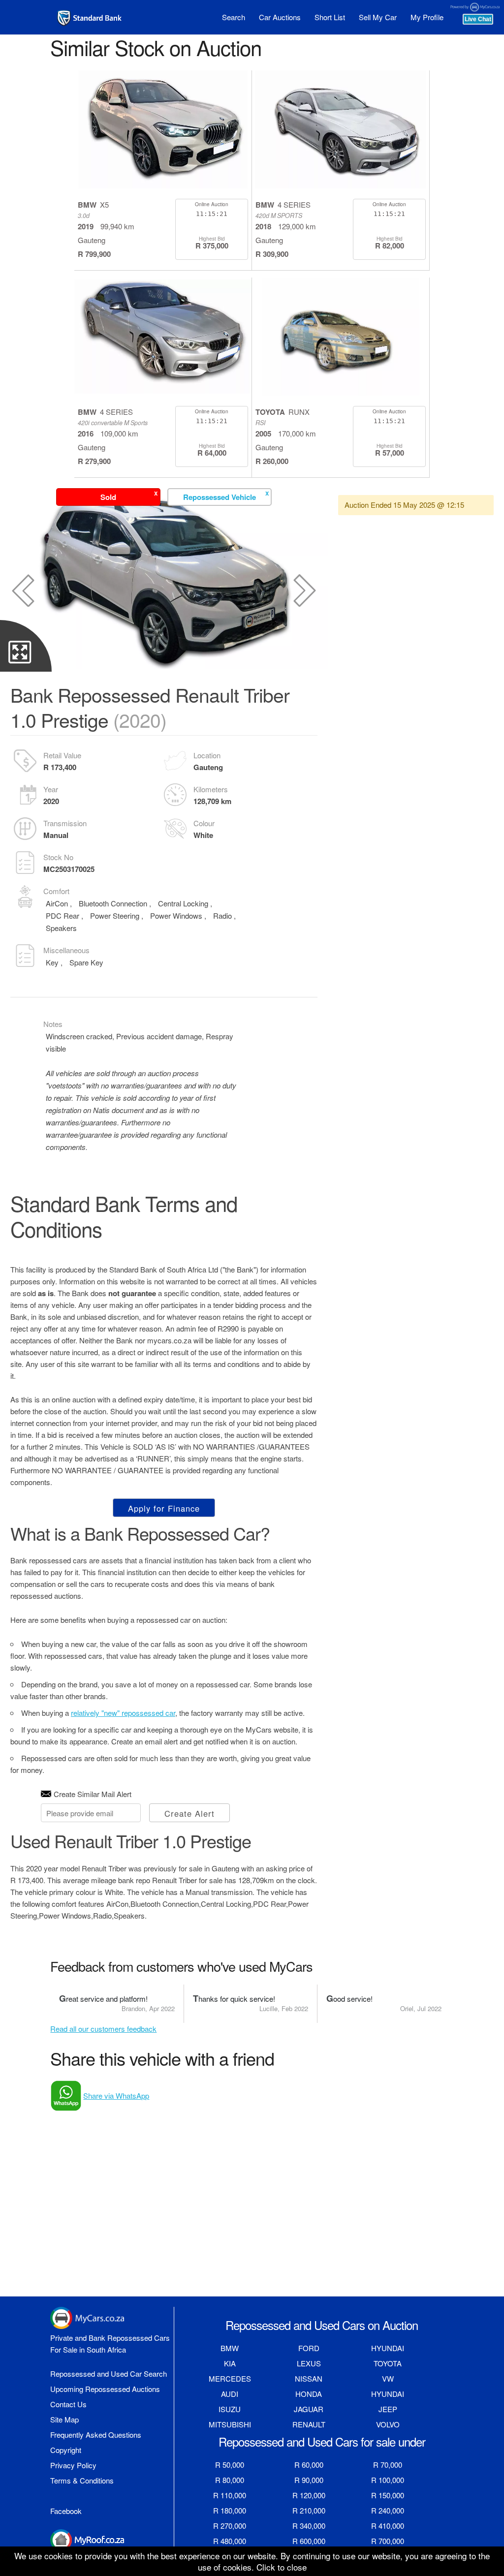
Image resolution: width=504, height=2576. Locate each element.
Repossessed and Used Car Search (109, 2374)
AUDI (230, 2394)
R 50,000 (230, 2465)
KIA (230, 2363)
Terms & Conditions (82, 2480)
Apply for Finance (164, 1508)
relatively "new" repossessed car (123, 1713)
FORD (309, 2348)
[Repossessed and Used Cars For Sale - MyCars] (90, 18)
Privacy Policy (73, 2465)
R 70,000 (388, 2465)
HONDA (309, 2394)
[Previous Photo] (23, 590)
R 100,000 (388, 2480)
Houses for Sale (76, 2557)
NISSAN (309, 2378)
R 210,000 (309, 2510)
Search (234, 17)
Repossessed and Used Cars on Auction (322, 2325)
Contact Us (68, 2404)
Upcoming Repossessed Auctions (105, 2389)
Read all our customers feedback (103, 2029)
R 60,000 (309, 2465)
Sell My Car (378, 17)
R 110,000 (230, 2495)
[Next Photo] (305, 590)
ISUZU (230, 2409)
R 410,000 (388, 2526)
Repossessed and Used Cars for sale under (322, 2441)
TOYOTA (388, 2363)
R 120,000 (309, 2495)
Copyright (66, 2450)
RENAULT (309, 2424)
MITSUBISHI (230, 2424)
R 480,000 (230, 2541)
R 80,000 (230, 2480)
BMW (230, 2348)
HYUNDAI (388, 2348)
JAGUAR (309, 2409)
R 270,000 (230, 2526)
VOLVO (388, 2424)
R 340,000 (309, 2526)
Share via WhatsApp (116, 2095)
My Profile (427, 17)
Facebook (66, 2511)
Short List (330, 17)
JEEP (388, 2409)
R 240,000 (388, 2510)
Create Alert (189, 1813)
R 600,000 (309, 2541)
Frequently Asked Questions (96, 2435)
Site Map (64, 2419)
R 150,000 (388, 2495)
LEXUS (309, 2363)
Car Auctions (280, 17)
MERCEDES (230, 2378)
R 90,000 (309, 2480)
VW (388, 2378)
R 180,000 (230, 2510)
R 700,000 (388, 2541)
